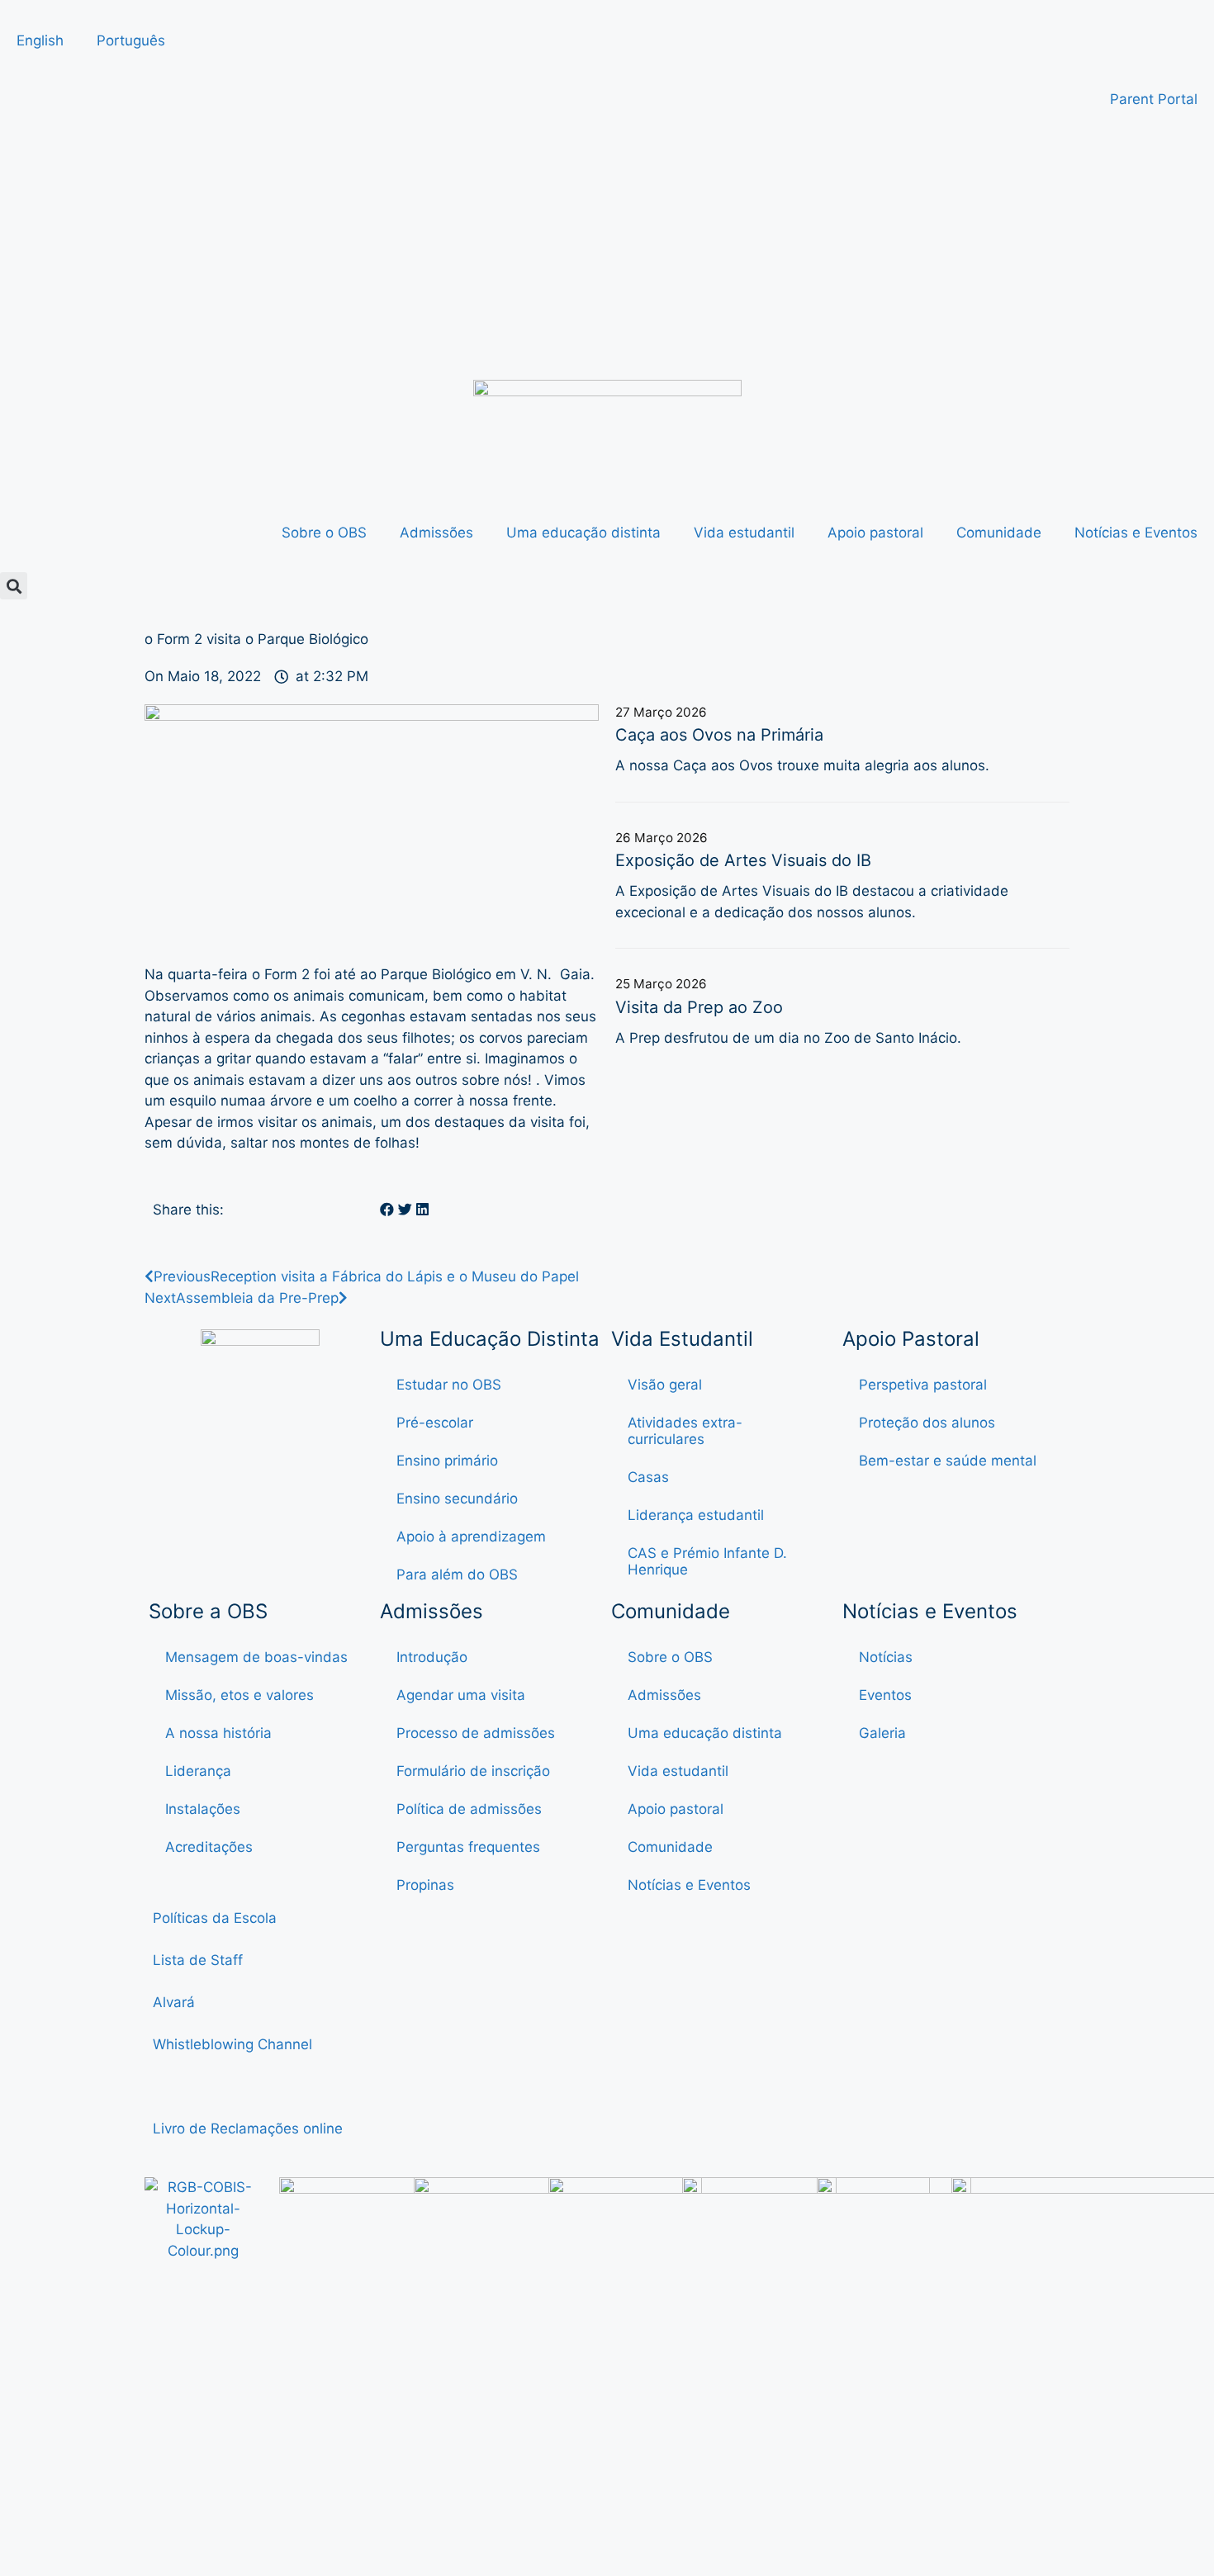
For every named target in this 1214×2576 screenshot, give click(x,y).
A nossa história (218, 1733)
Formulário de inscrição (473, 1771)
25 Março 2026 (661, 984)
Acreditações (209, 1847)
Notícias (886, 1657)
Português (131, 40)
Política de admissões (469, 1809)
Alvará (176, 2002)
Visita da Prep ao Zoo (699, 1007)
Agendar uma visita (461, 1695)
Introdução (432, 1657)
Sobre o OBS (324, 533)
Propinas (425, 1885)
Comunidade (999, 533)
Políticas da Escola (215, 1918)
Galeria (882, 1733)
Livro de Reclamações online (248, 2129)
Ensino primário (447, 1461)
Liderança (198, 1771)
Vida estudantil (744, 533)
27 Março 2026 (661, 712)
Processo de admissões (476, 1733)
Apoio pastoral (875, 533)
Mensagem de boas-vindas (256, 1657)
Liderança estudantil (696, 1515)
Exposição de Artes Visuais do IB (743, 860)
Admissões (436, 533)
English (40, 40)
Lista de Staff (198, 1960)
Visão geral (665, 1385)
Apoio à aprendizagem (471, 1537)
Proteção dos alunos (927, 1423)
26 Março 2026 (662, 838)
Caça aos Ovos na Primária (719, 735)
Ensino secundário (457, 1499)
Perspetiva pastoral (923, 1385)
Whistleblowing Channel (232, 2044)
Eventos (885, 1695)
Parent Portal (1154, 99)
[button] (14, 586)
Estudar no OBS (449, 1385)
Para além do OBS (457, 1574)
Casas (648, 1477)
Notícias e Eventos (1136, 533)
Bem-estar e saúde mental (948, 1461)
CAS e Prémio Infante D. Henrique (707, 1561)
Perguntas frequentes (468, 1847)
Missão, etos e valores (239, 1695)
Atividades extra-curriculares (685, 1431)
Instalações (203, 1809)
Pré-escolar (435, 1423)
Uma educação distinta (583, 533)
